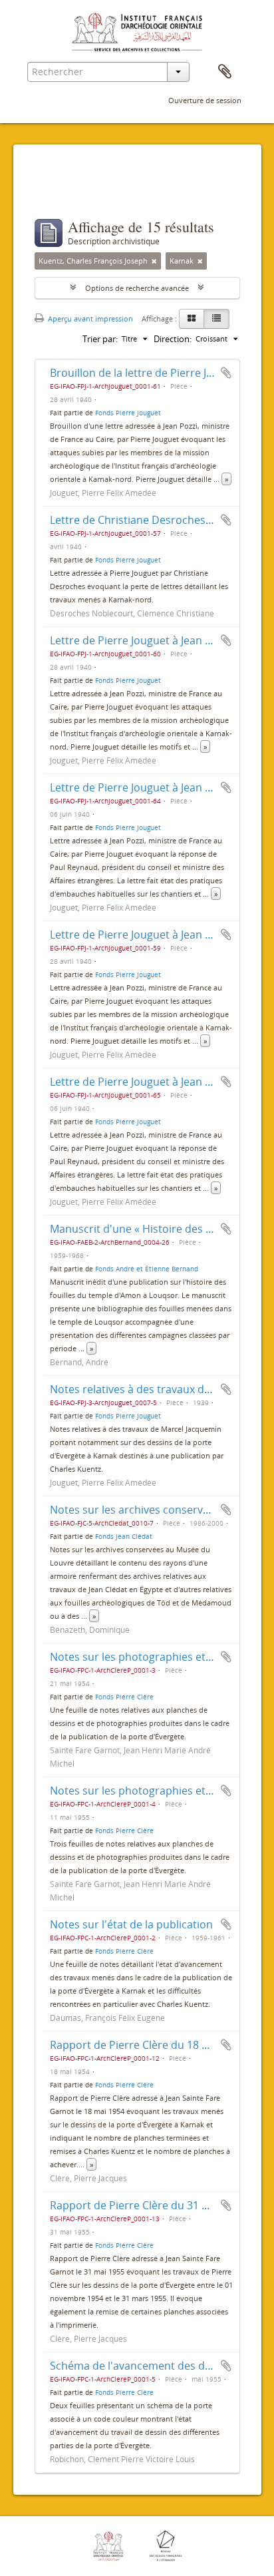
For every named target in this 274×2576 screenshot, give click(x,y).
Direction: (173, 339)
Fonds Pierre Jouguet (128, 413)
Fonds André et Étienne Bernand (147, 1269)
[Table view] (216, 319)
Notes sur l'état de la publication (131, 1924)
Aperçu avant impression (89, 319)
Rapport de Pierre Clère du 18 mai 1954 (148, 2045)
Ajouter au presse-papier (226, 373)
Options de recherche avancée (137, 288)
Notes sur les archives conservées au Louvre (161, 1510)
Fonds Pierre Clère (124, 1697)
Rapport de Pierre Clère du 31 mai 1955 (148, 2205)
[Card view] (192, 319)
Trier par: (100, 339)
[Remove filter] (154, 261)
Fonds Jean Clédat (124, 1536)
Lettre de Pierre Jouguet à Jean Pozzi (140, 640)
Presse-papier (225, 72)
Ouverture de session (205, 100)
